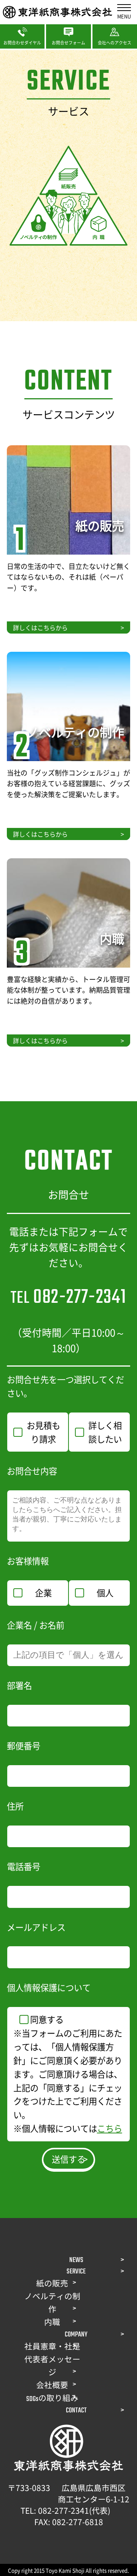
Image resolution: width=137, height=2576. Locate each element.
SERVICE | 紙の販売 (33, 450)
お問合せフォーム (68, 33)
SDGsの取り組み (52, 2399)
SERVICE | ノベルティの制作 (45, 656)
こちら (110, 2128)
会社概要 (52, 2386)
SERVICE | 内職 (27, 863)
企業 (43, 1592)
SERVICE (76, 2272)
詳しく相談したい (105, 1432)
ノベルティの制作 (52, 2304)
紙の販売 (52, 2284)
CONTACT (76, 2410)
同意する (47, 2019)
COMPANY (76, 2335)
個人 (105, 1592)
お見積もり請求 (43, 1432)
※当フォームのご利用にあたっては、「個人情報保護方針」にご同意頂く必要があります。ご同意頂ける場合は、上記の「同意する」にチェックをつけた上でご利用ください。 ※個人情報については (68, 2080)
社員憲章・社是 (52, 2347)
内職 (52, 2323)
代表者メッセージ (52, 2367)
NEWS (76, 2260)
